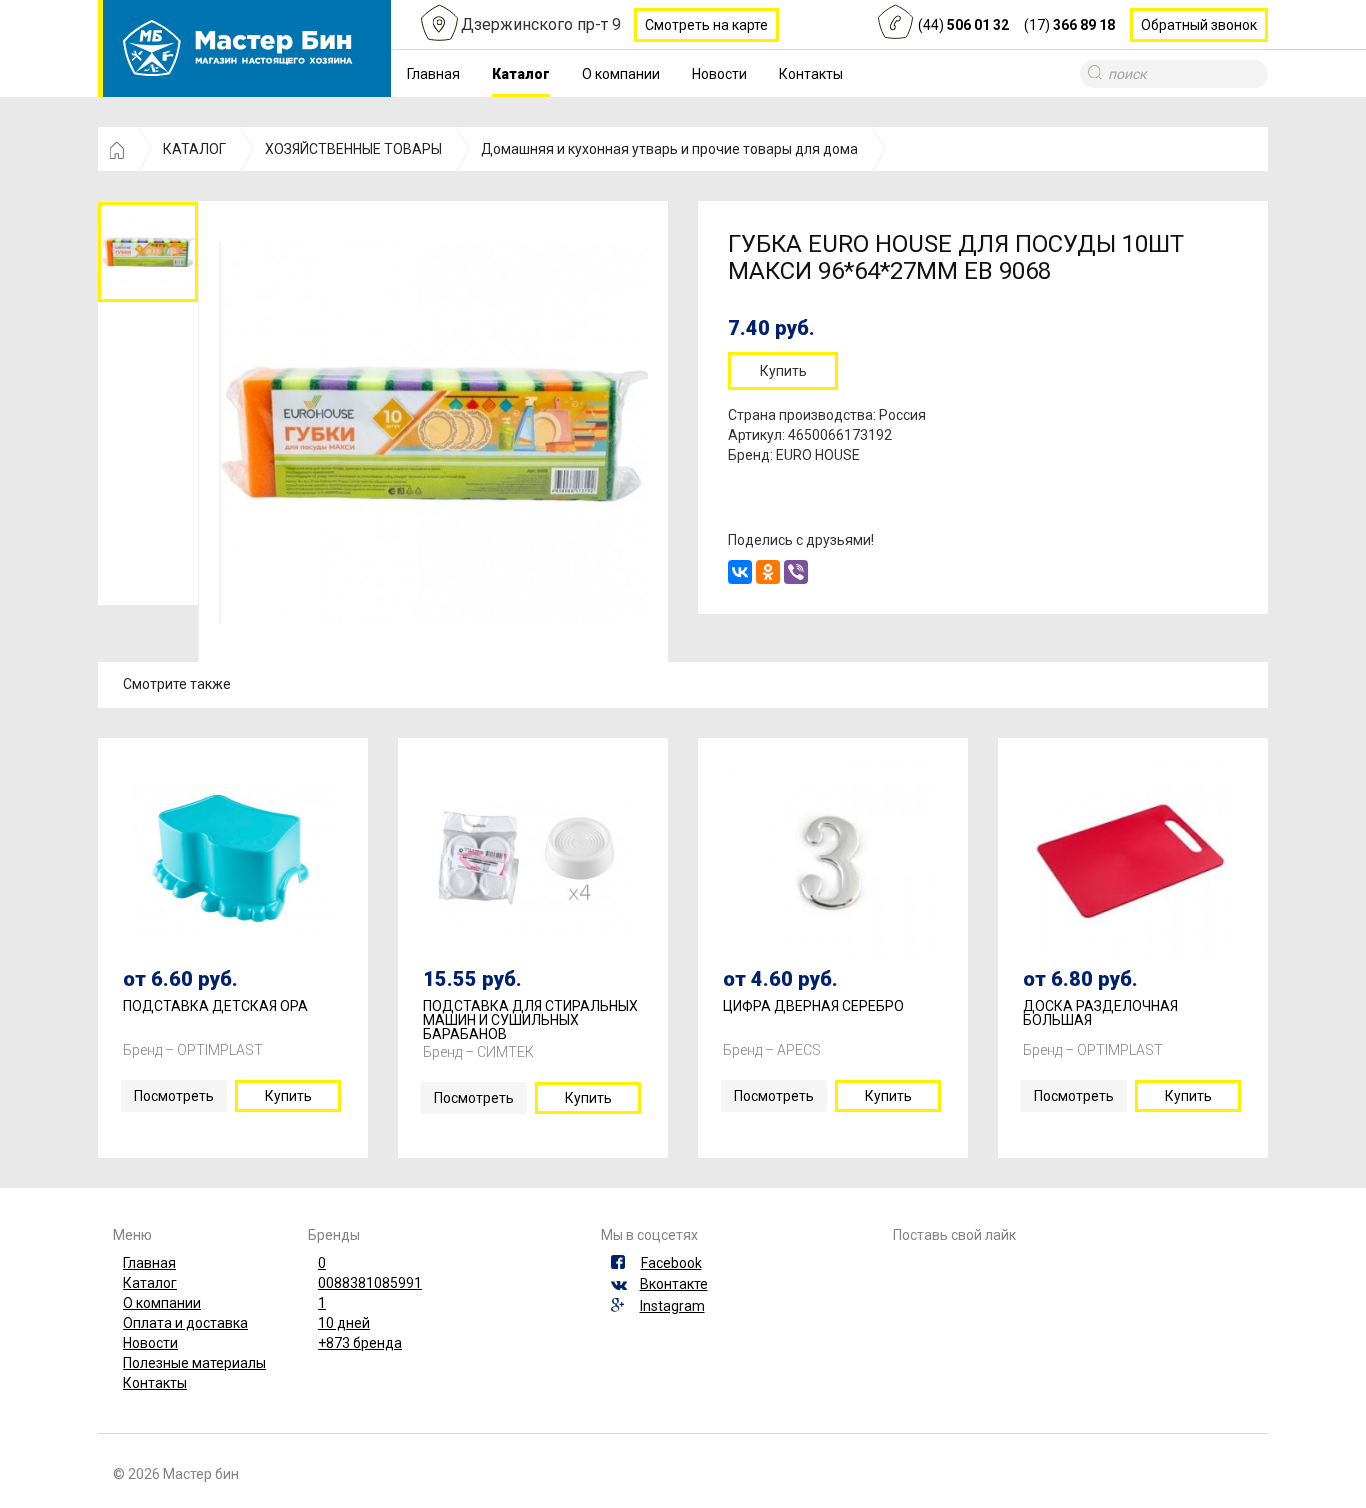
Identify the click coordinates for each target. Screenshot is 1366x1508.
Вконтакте (674, 1284)
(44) (963, 25)
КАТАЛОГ (194, 149)
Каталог (521, 74)
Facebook (671, 1263)
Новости (719, 74)
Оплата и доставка (185, 1323)
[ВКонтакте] (740, 572)
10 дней (344, 1323)
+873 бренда (360, 1343)
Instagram (672, 1306)
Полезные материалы (194, 1363)
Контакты (811, 74)
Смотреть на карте (706, 25)
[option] (148, 251)
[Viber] (796, 572)
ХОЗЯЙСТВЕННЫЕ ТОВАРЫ (353, 149)
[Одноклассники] (768, 572)
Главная (433, 74)
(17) (1069, 25)
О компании (621, 74)
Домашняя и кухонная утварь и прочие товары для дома (669, 149)
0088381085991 (370, 1283)
